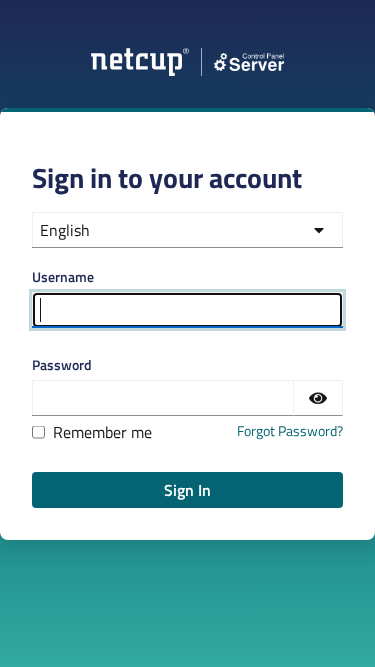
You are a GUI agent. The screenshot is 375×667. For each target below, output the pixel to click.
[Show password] (318, 398)
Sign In (187, 490)
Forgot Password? (290, 430)
